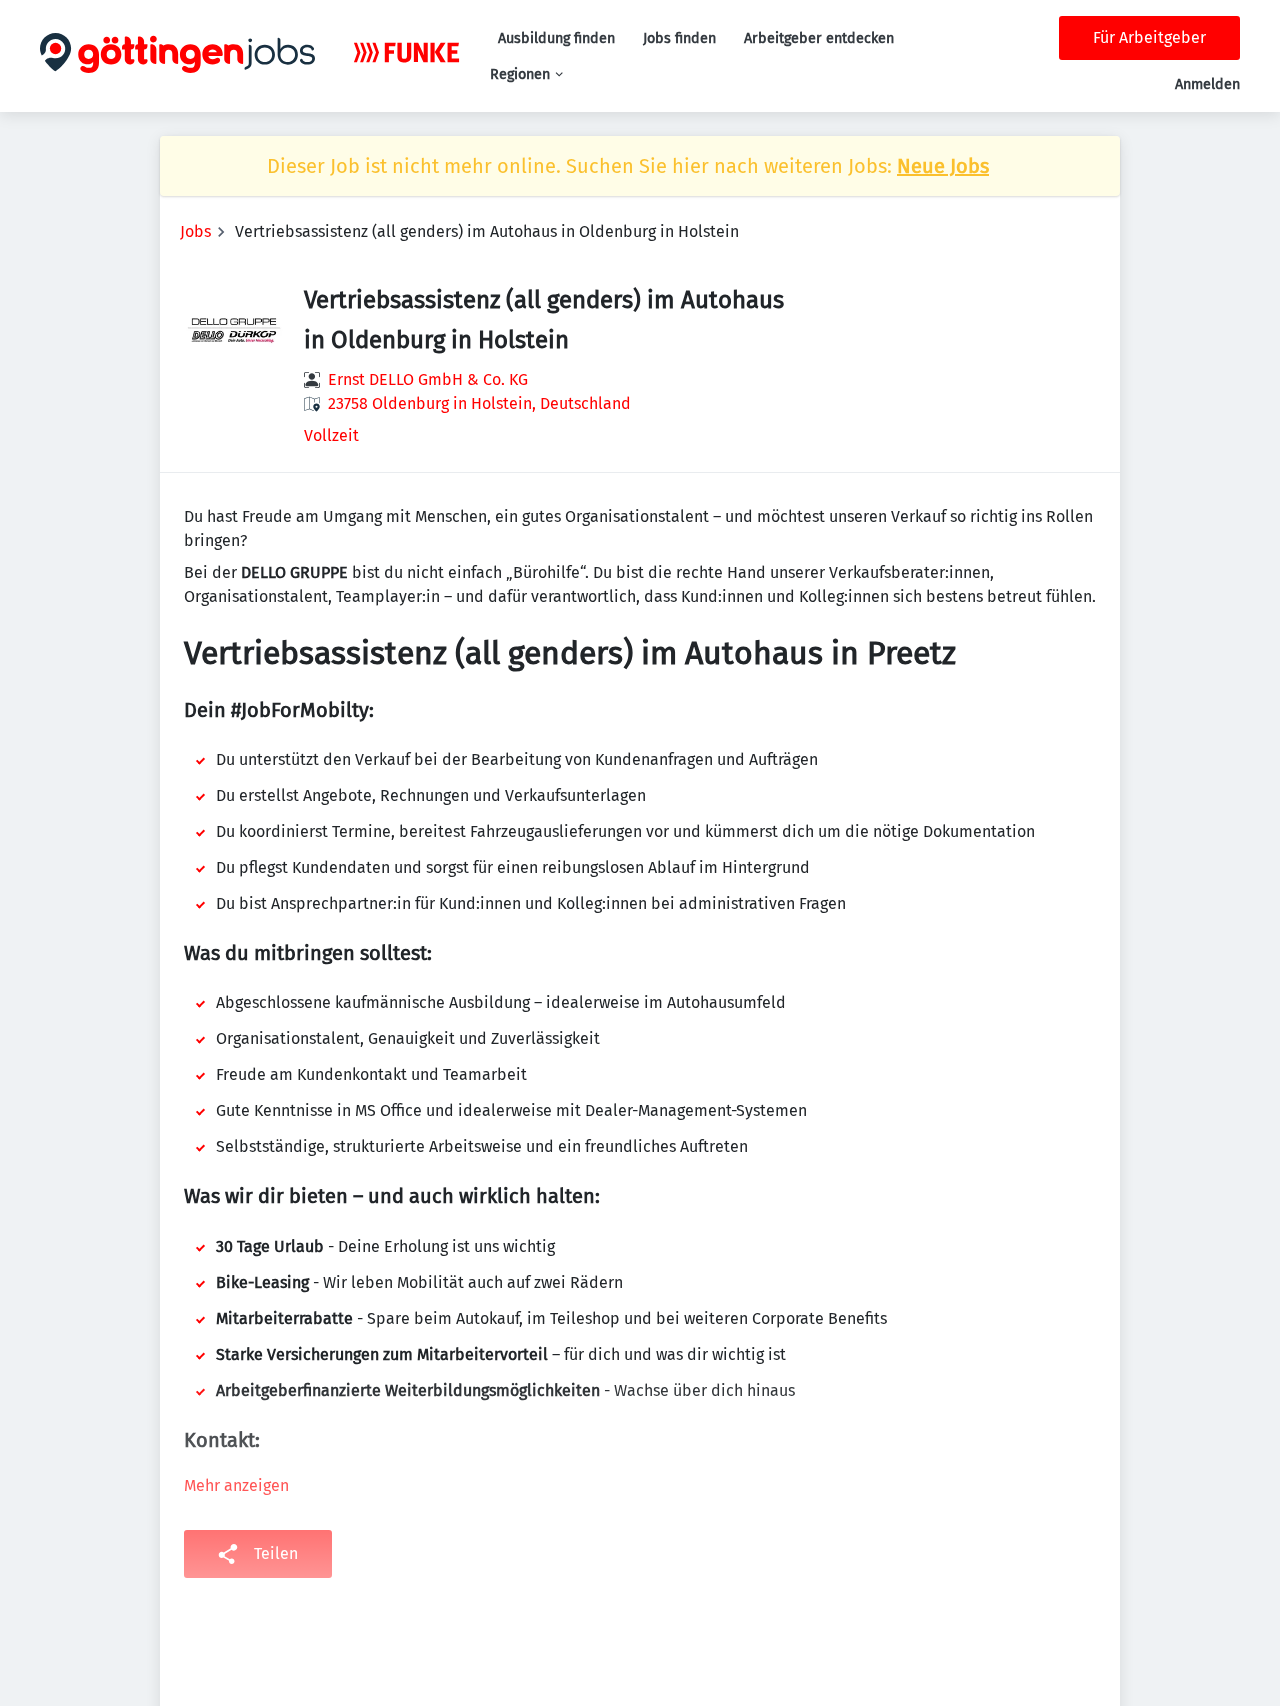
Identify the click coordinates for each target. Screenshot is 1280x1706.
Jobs (195, 231)
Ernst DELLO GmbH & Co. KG (428, 379)
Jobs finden (679, 38)
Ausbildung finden (556, 38)
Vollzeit (331, 435)
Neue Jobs (943, 166)
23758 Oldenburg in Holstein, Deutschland (479, 403)
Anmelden (1207, 84)
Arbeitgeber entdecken (819, 38)
